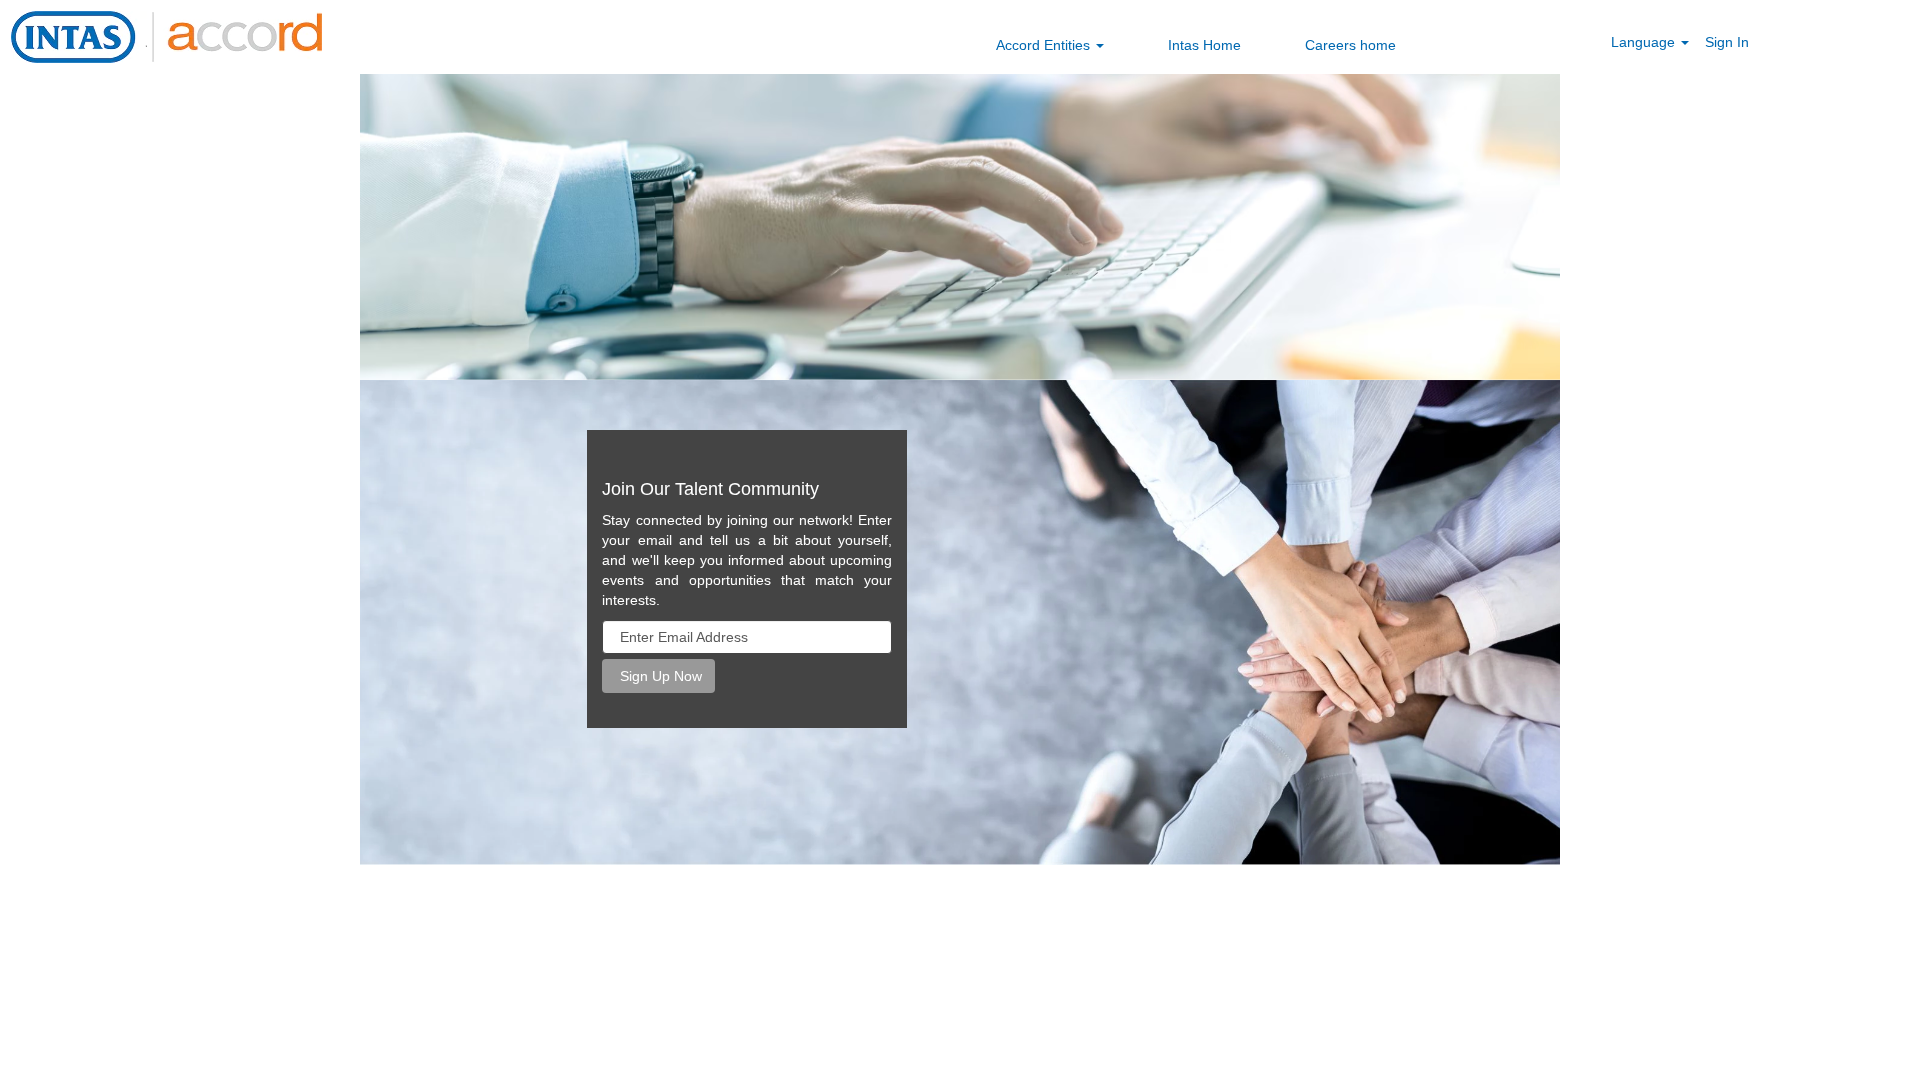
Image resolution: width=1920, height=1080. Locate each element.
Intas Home (1204, 45)
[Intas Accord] (166, 37)
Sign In (1727, 42)
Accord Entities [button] (1045, 45)
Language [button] (1645, 42)
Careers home (1350, 45)
